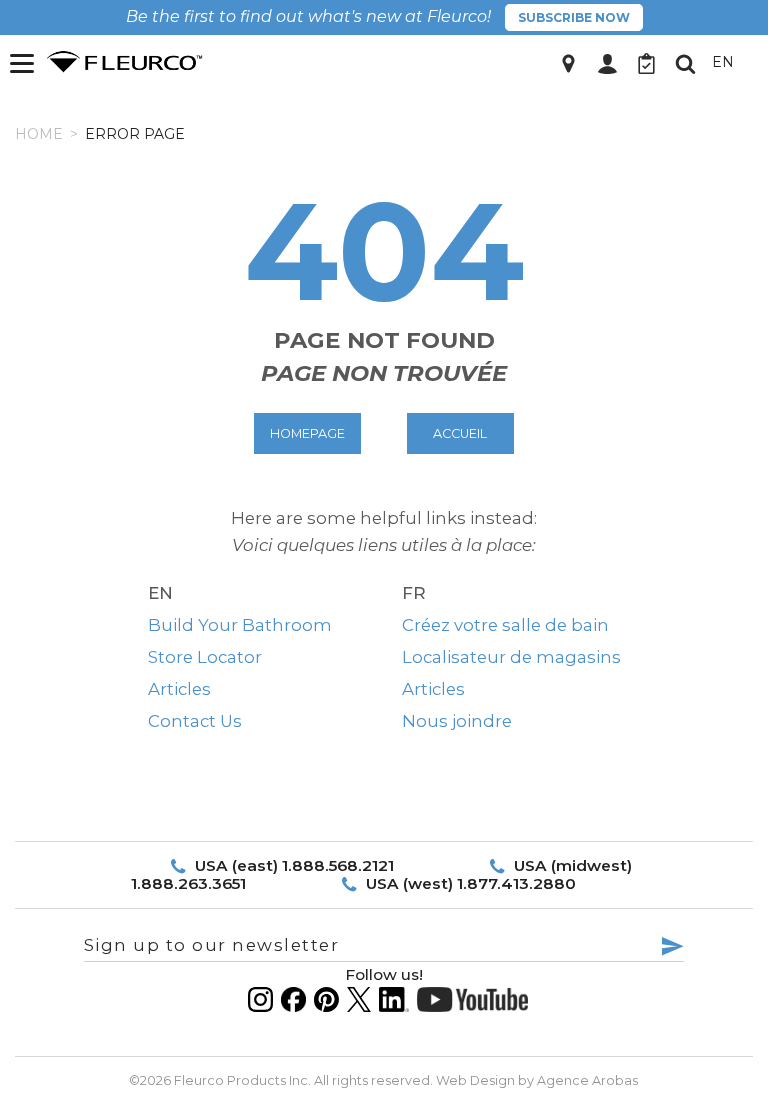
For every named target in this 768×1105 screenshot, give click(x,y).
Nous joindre (457, 721)
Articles (179, 689)
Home (39, 134)
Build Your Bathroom (240, 625)
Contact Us (195, 721)
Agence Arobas (587, 1080)
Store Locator (205, 657)
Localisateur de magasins (511, 657)
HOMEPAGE (307, 433)
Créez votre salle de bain (505, 625)
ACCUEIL (460, 433)
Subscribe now (574, 17)
